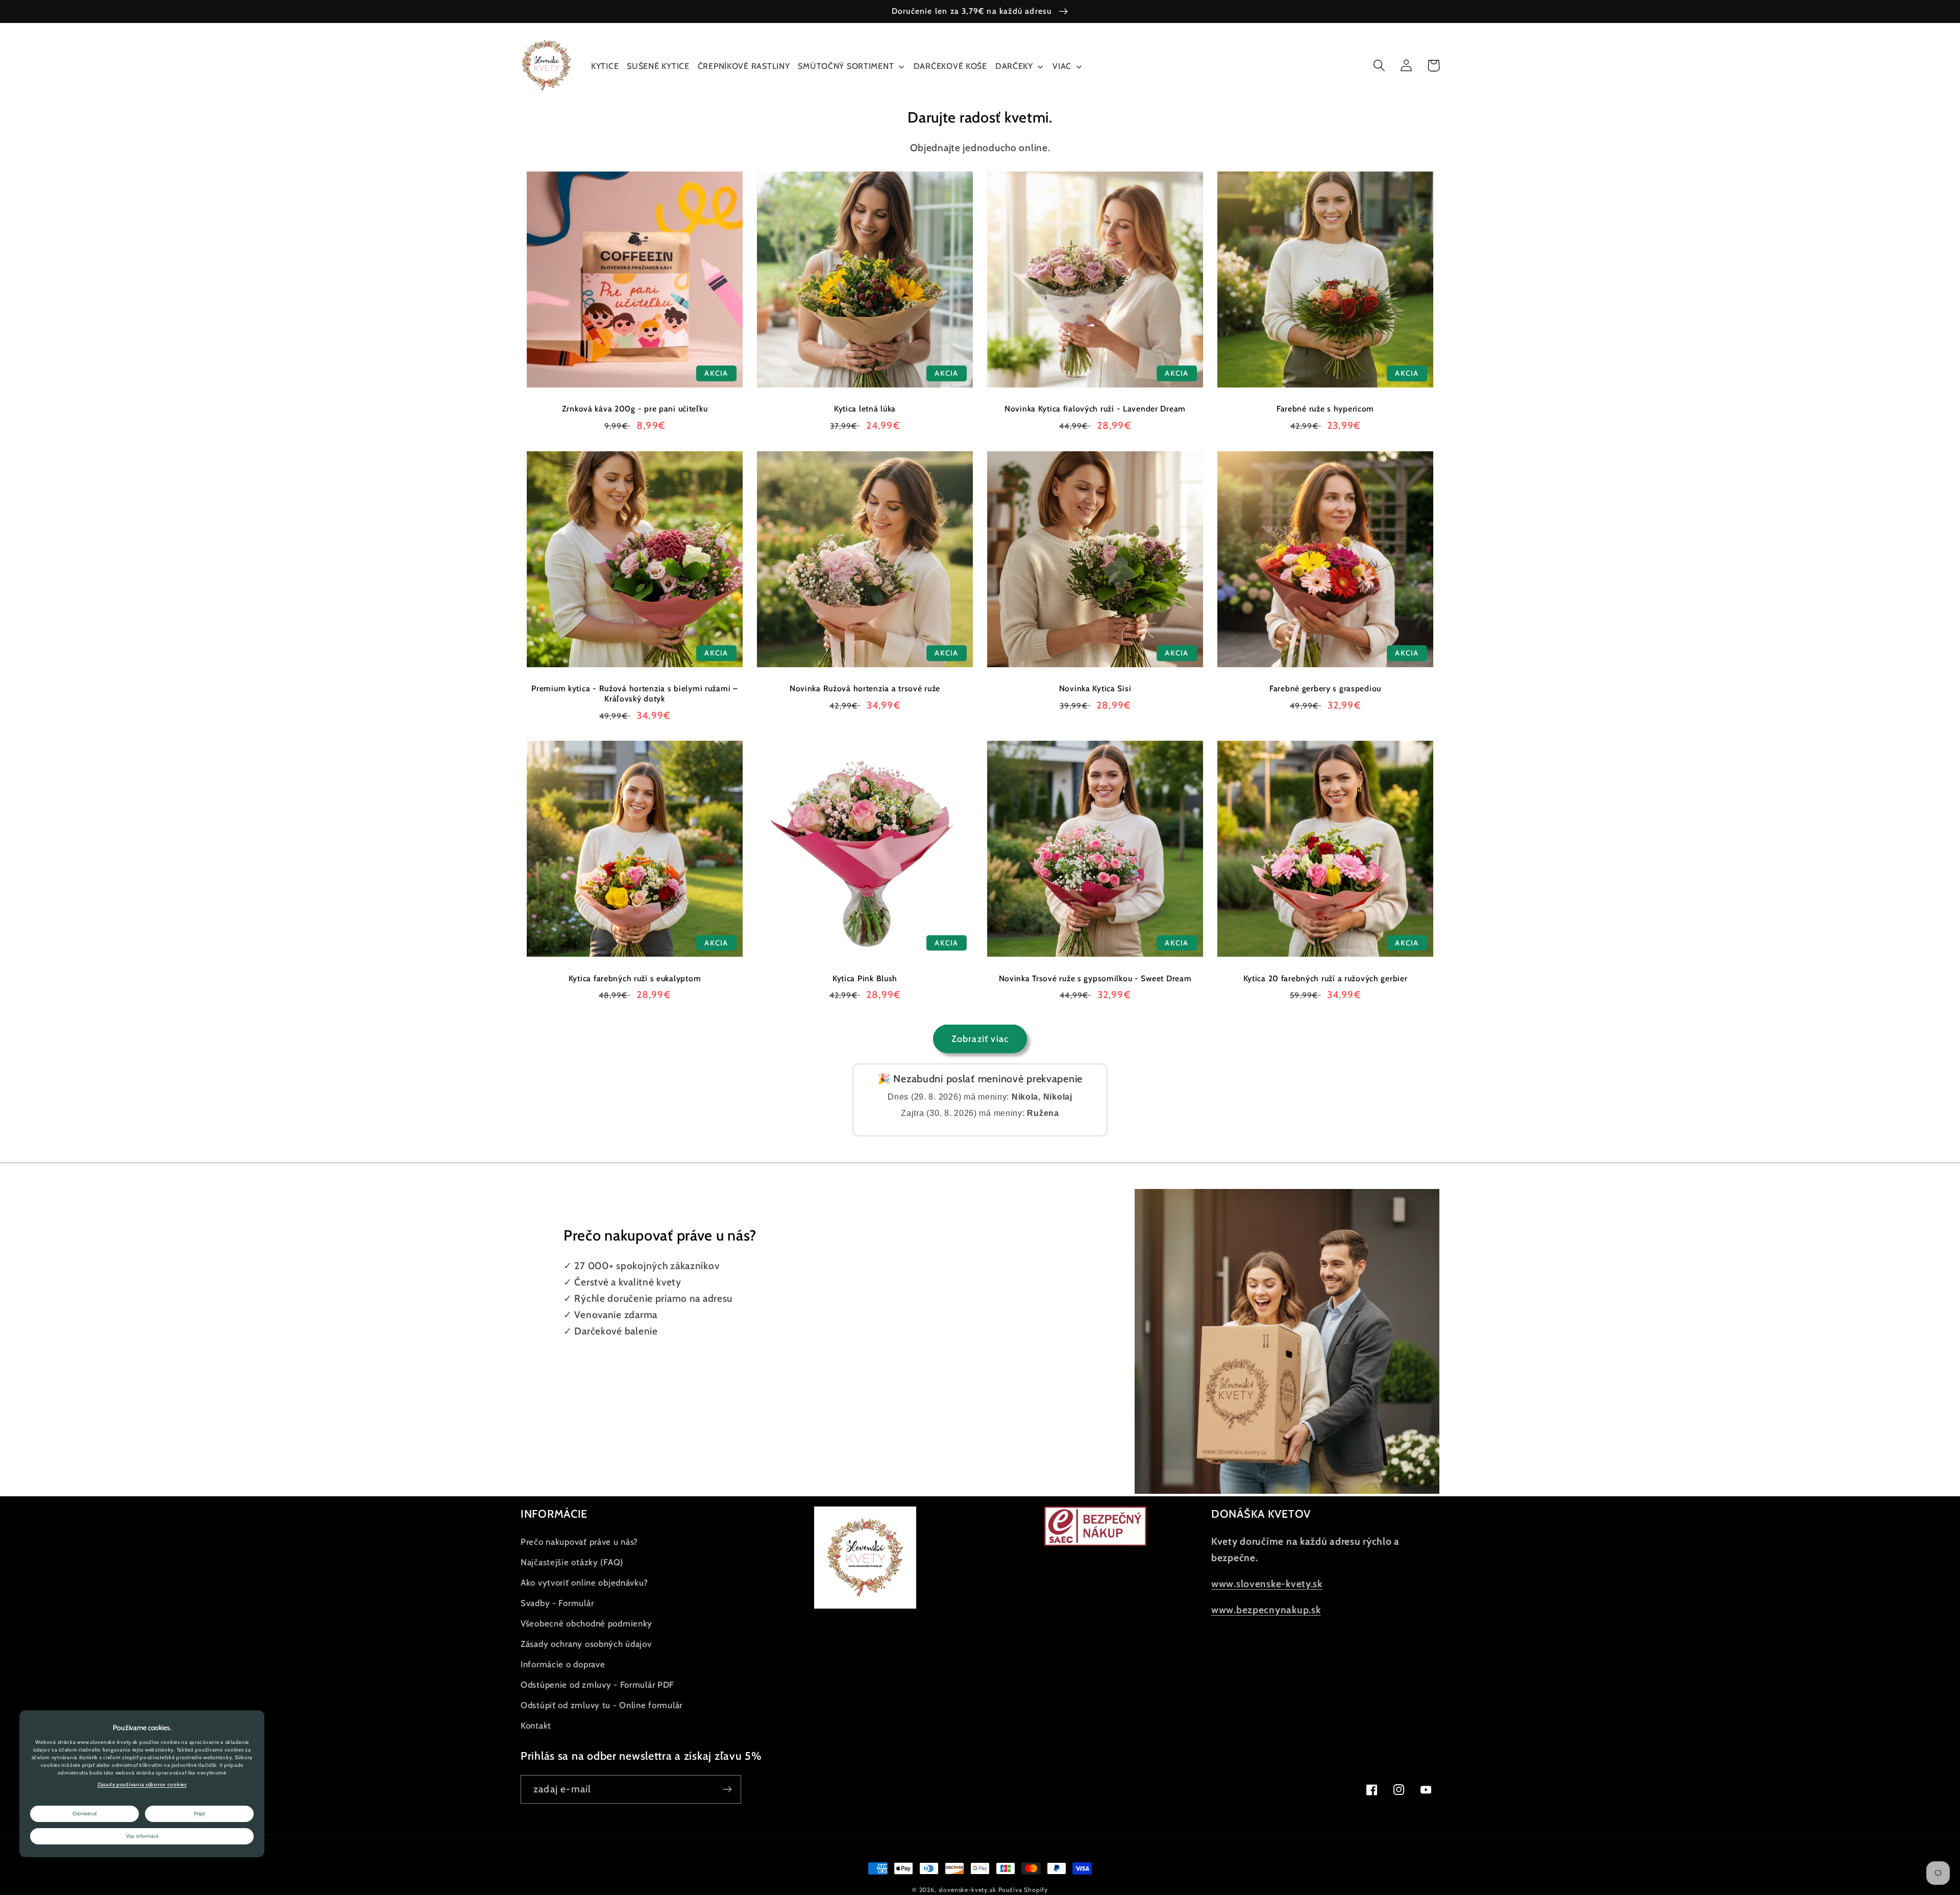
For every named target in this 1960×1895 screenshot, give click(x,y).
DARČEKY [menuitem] (1014, 66)
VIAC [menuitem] (1062, 66)
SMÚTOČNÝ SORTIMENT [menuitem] (846, 66)
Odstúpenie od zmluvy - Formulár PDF (597, 1685)
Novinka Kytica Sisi (1095, 688)
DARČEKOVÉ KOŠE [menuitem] (950, 66)
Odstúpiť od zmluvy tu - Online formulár (602, 1705)
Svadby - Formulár (557, 1603)
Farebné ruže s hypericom (1325, 409)
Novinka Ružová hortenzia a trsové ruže (865, 688)
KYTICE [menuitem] (605, 66)
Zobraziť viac (980, 1039)
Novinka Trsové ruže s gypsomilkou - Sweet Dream (1095, 978)
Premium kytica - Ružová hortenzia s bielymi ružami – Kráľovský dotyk (634, 694)
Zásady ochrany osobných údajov (586, 1644)
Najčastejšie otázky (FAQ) (572, 1562)
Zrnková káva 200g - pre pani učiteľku (635, 409)
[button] (1379, 66)
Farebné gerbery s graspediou (1325, 688)
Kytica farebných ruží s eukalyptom (635, 978)
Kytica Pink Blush (865, 978)
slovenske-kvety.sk (967, 1890)
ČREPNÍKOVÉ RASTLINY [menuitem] (744, 66)
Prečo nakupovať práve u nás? (579, 1542)
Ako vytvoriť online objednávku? (584, 1583)
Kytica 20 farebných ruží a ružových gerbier (1326, 978)
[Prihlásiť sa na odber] (727, 1789)
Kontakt (536, 1726)
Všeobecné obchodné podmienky (586, 1623)
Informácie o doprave (563, 1664)
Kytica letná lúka (865, 409)
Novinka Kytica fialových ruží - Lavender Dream (1095, 409)
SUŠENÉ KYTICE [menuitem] (658, 66)
